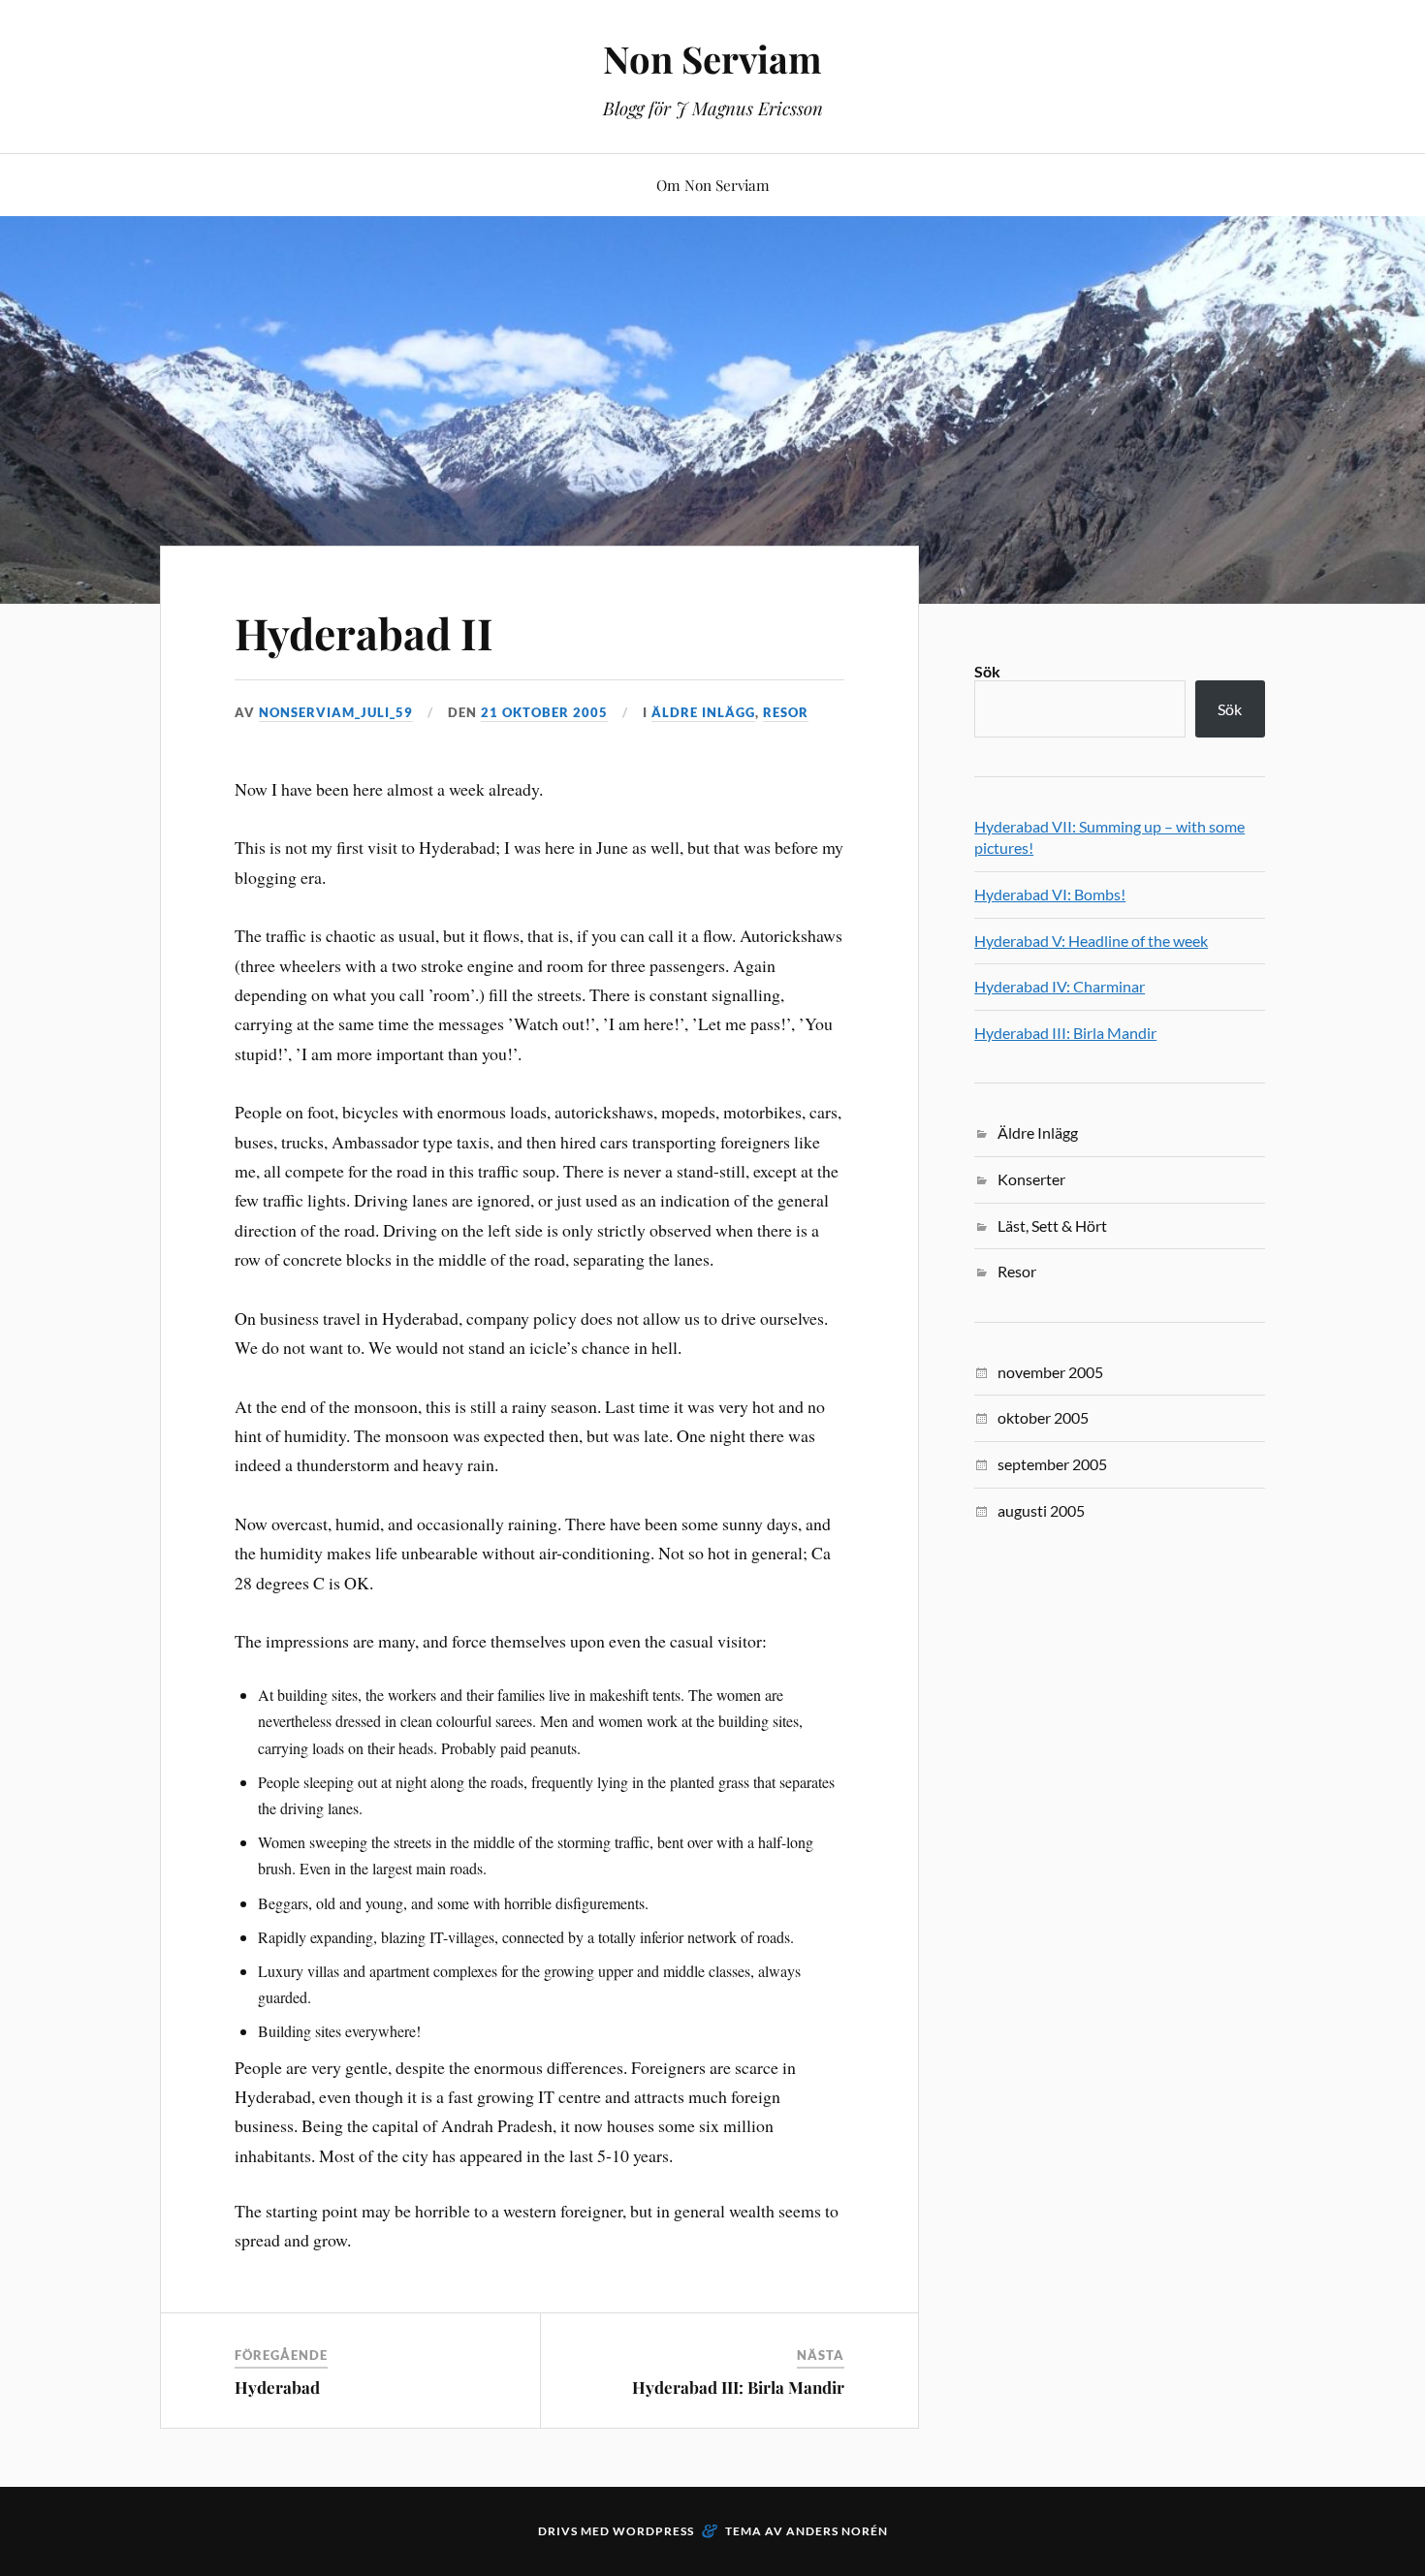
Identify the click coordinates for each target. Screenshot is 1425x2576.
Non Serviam (712, 59)
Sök (987, 671)
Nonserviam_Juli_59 (336, 712)
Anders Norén (837, 2531)
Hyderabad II (364, 632)
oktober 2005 (1043, 1417)
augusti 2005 (1041, 1510)
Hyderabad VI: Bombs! (1050, 894)
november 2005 (1050, 1372)
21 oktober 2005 (544, 712)
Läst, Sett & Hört (1052, 1225)
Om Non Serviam (713, 185)
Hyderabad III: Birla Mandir (738, 2387)
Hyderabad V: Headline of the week (1091, 941)
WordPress (653, 2531)
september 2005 (1052, 1464)
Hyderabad (277, 2387)
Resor (786, 712)
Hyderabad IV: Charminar (1060, 986)
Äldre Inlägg (703, 712)
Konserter (1031, 1179)
